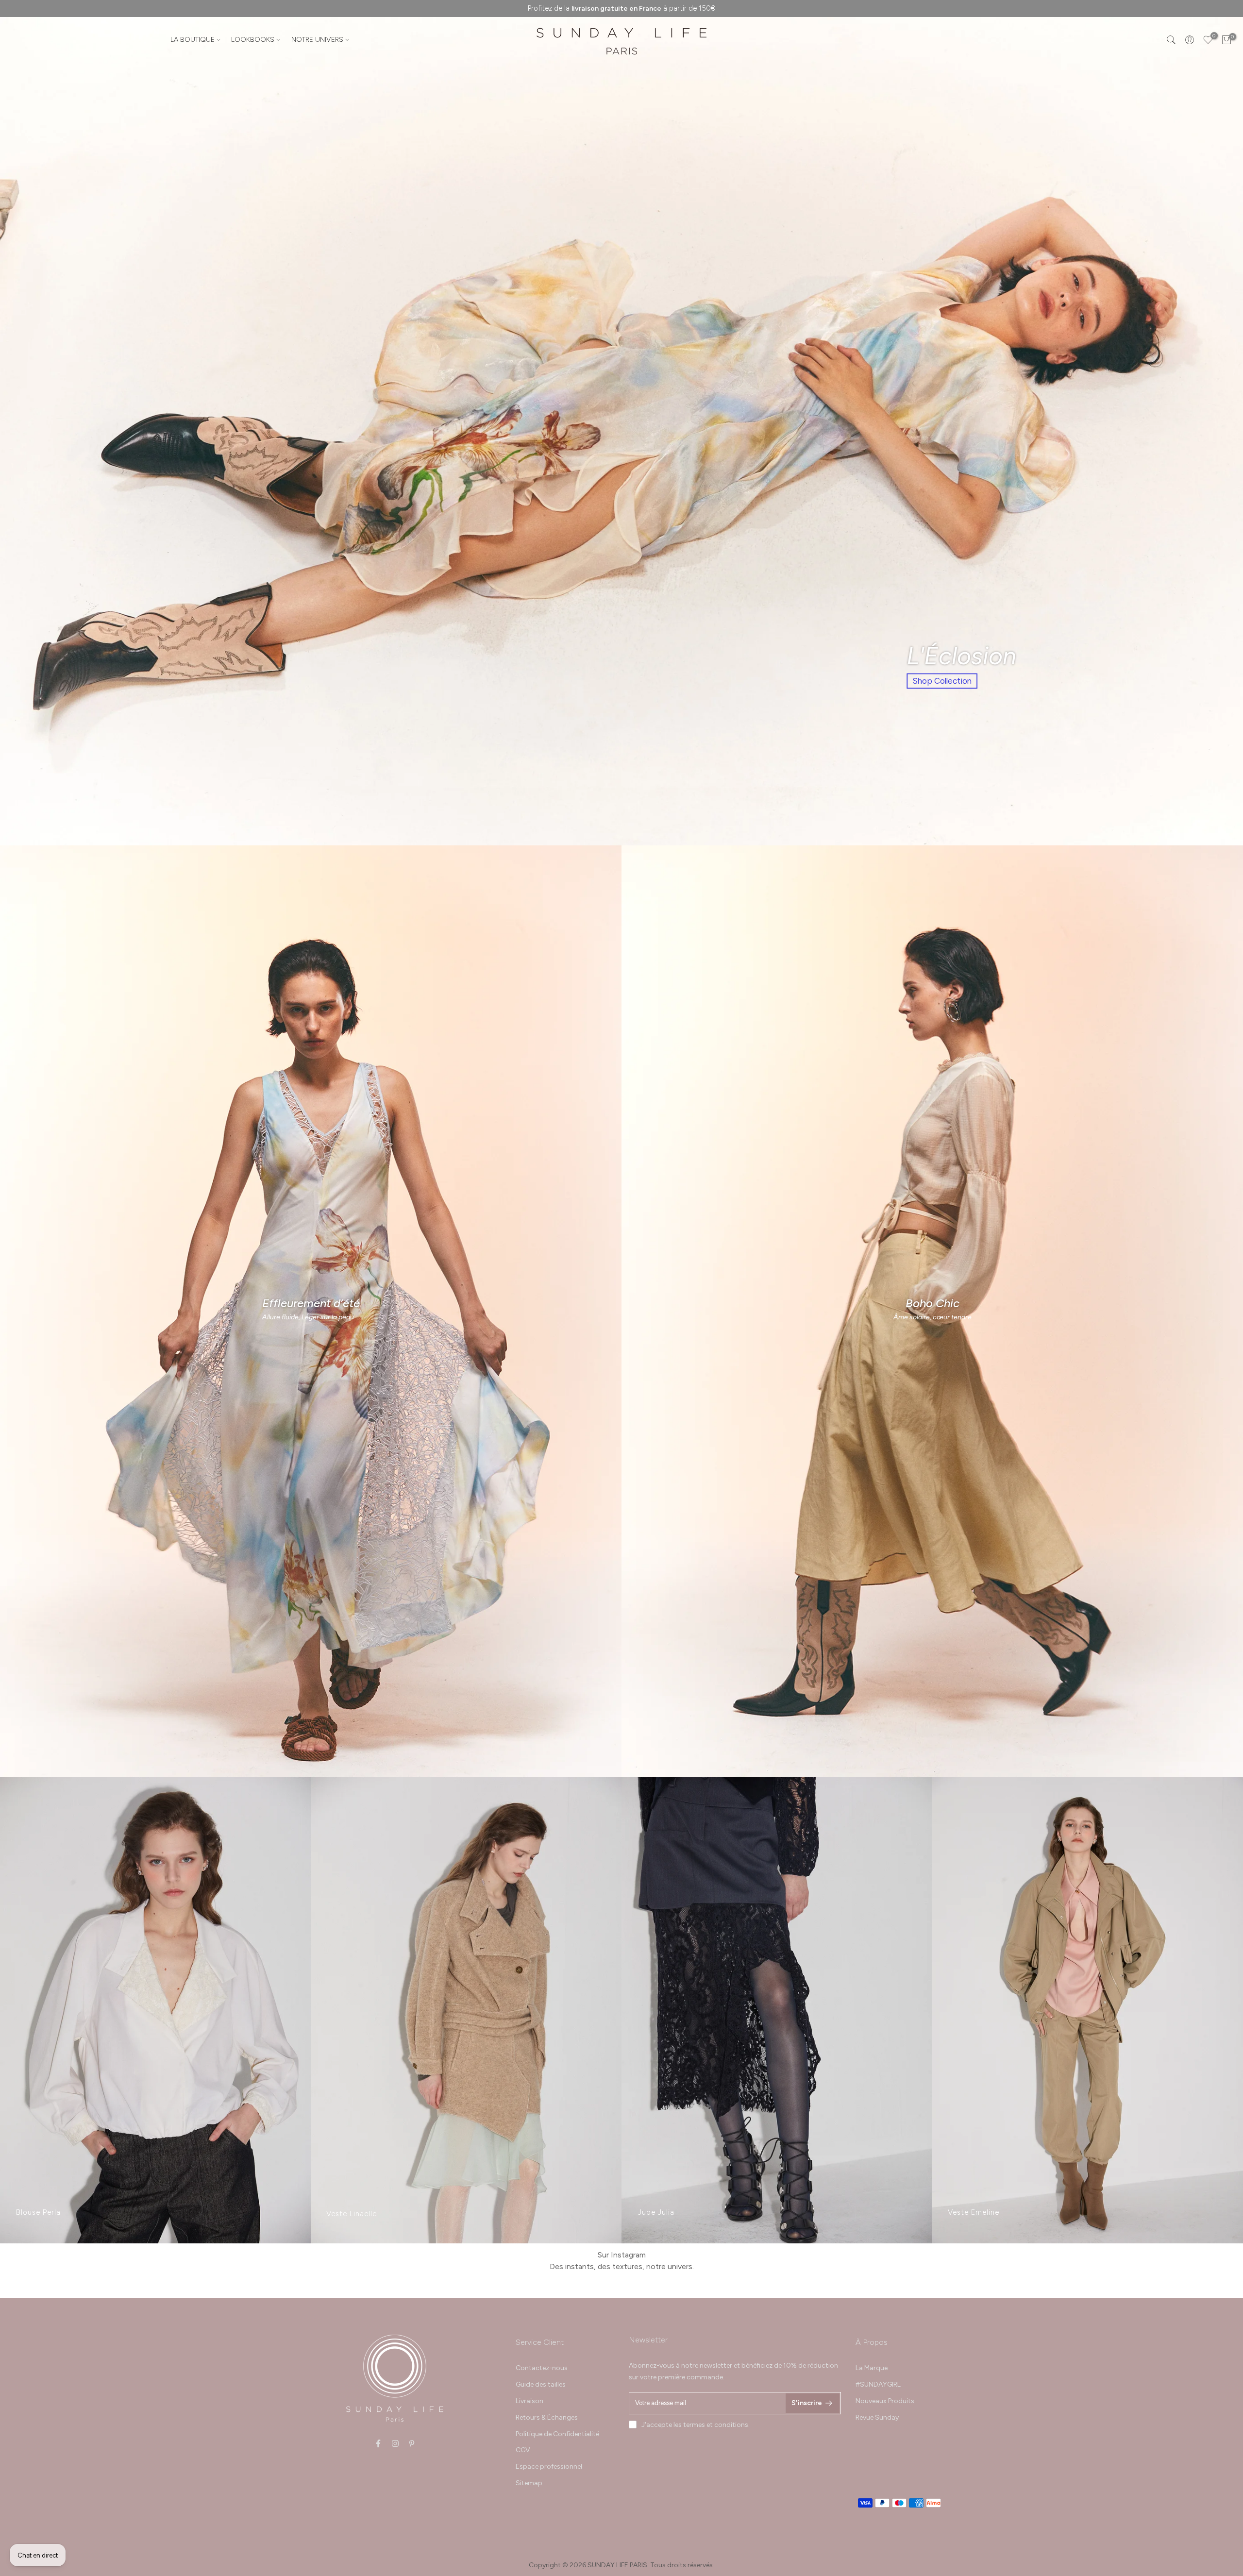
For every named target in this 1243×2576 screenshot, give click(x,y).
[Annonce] (621, 8)
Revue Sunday (877, 2417)
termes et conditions (716, 2425)
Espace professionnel (549, 2467)
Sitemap (529, 2483)
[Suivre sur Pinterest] (412, 2443)
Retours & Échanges (547, 2417)
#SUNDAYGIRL (878, 2384)
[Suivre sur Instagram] (395, 2443)
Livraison (529, 2401)
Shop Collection (942, 681)
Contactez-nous (542, 2368)
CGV (523, 2450)
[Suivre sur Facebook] (378, 2443)
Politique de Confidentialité (557, 2434)
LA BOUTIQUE (193, 40)
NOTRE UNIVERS (317, 40)
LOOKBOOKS (253, 40)
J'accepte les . (696, 2425)
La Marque (872, 2368)
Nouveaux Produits (885, 2401)
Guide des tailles (541, 2384)
